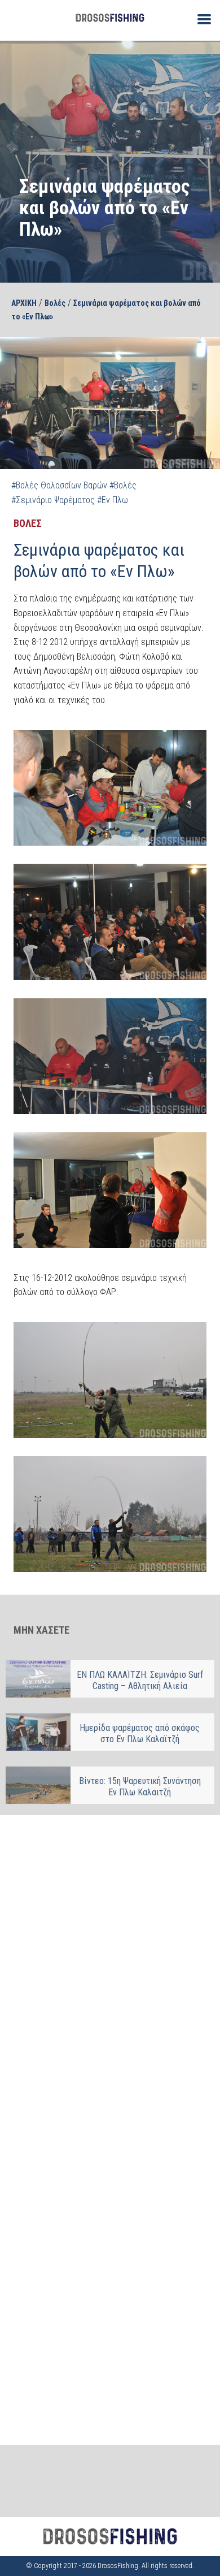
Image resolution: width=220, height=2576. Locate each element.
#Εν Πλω (113, 500)
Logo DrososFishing (110, 18)
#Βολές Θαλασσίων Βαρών (59, 485)
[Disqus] (110, 1970)
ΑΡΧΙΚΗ (24, 303)
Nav (200, 18)
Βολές (55, 303)
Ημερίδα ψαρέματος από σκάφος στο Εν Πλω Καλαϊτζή (140, 1733)
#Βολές (123, 485)
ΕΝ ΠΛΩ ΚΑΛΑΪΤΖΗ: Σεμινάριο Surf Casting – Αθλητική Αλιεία (140, 1680)
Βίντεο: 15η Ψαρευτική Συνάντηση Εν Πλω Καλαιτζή (140, 1787)
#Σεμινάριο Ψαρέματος (53, 500)
